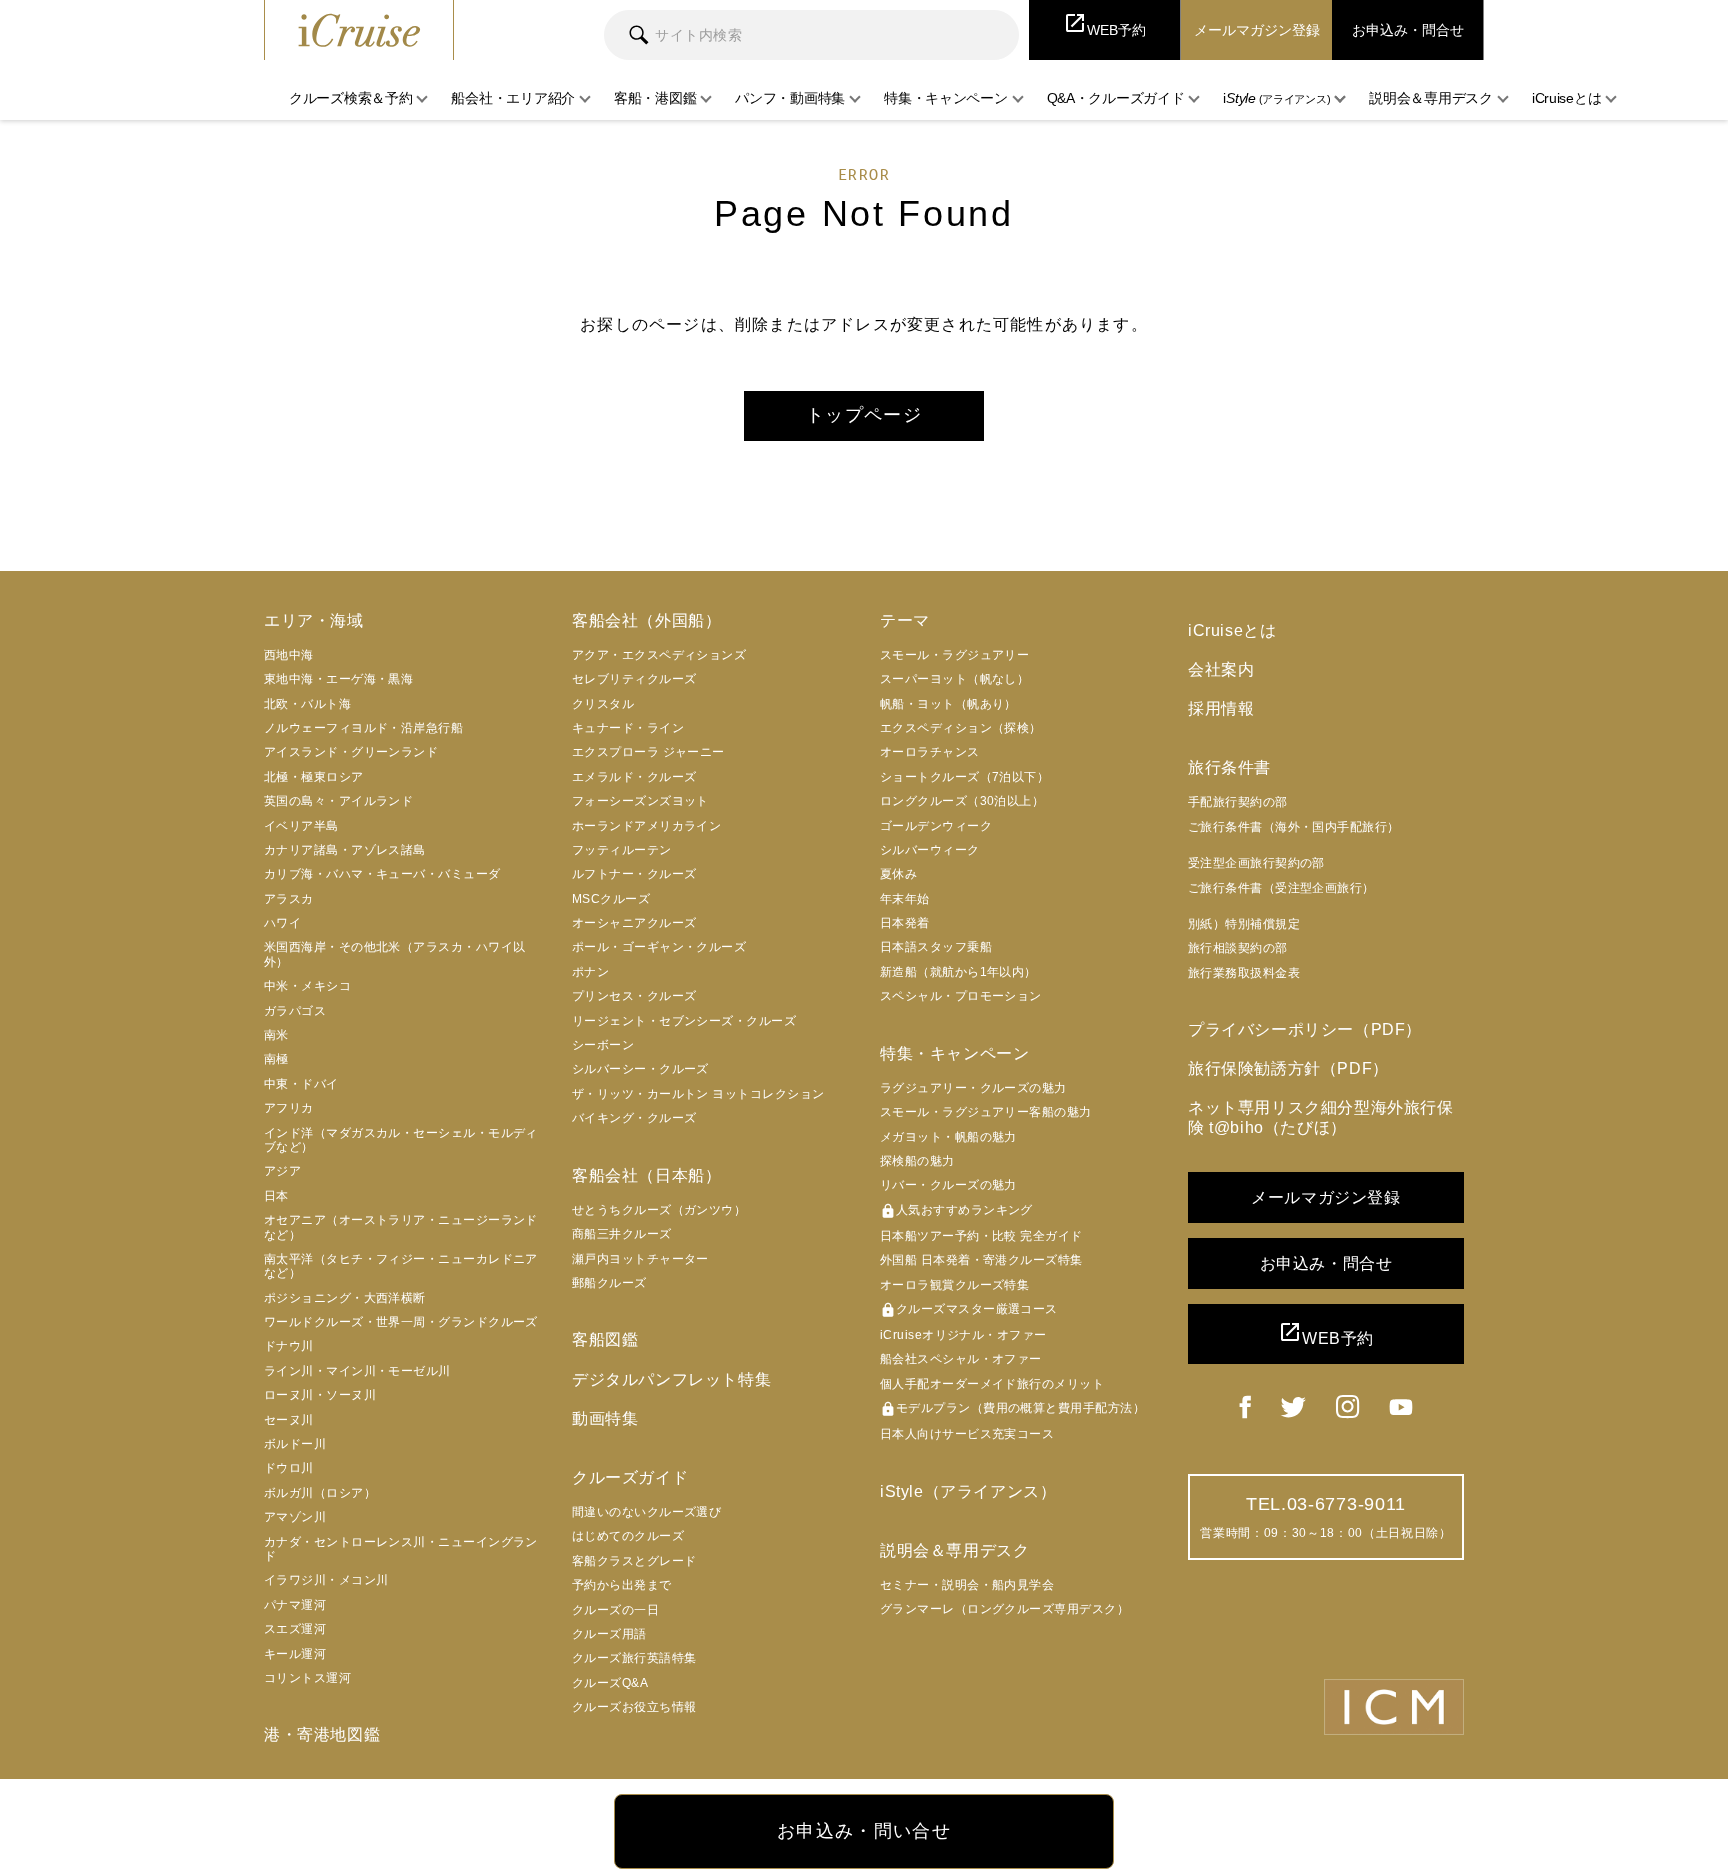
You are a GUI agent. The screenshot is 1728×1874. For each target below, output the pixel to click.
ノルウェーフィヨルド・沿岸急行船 (363, 728)
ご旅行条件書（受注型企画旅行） (1281, 888)
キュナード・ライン (628, 728)
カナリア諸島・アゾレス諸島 (345, 850)
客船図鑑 (605, 1339)
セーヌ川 (289, 1420)
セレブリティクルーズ (634, 679)
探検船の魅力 (917, 1161)
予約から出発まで (622, 1585)
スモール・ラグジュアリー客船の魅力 (986, 1112)
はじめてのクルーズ (628, 1536)
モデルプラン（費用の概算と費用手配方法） (1012, 1409)
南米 (276, 1035)
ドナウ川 (289, 1346)
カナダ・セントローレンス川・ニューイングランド (401, 1549)
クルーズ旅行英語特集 (634, 1658)
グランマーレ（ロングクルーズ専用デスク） (1004, 1609)
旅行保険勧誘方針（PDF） (1288, 1068)
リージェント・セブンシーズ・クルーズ (684, 1021)
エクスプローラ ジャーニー (648, 752)
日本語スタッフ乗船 (936, 947)
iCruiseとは (1232, 630)
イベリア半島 (301, 826)
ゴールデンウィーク (936, 826)
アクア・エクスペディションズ (659, 655)
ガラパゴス (295, 1011)
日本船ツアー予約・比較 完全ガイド (981, 1236)
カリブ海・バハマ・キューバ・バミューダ (382, 874)
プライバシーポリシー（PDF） (1305, 1029)
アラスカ (289, 899)
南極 (276, 1059)
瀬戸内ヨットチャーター (640, 1259)
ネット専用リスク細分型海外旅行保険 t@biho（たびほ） (1321, 1117)
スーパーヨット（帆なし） (954, 679)
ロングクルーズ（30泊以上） (962, 801)
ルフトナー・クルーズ (634, 874)
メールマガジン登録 (1325, 1197)
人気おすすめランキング (956, 1211)
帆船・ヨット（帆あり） (948, 704)
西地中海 (289, 655)
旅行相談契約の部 (1238, 948)
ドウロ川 (289, 1468)
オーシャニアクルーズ (634, 923)
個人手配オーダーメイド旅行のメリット (992, 1384)
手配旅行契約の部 (1238, 802)
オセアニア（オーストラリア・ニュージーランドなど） (401, 1227)
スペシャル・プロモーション (961, 996)
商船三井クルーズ (622, 1234)
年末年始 (905, 899)
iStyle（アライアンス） (968, 1491)
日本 (276, 1196)
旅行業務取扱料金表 (1244, 973)
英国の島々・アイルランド (338, 801)
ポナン (590, 972)
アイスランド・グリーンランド (351, 752)
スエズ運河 (295, 1629)
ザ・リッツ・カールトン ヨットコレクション (698, 1094)
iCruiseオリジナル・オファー (963, 1335)
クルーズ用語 (609, 1634)
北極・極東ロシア (314, 777)
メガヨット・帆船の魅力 (948, 1137)
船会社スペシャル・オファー (961, 1359)
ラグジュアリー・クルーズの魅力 (973, 1088)
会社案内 (1221, 669)
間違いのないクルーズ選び (646, 1512)
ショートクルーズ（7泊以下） (964, 777)
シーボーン (603, 1045)
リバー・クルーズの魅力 (948, 1185)
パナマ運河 (295, 1605)
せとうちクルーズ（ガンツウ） (659, 1210)
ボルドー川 (295, 1444)
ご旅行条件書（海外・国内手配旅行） (1294, 827)
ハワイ (282, 923)
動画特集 (605, 1418)
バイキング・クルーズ (634, 1118)
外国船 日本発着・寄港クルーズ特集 (981, 1260)
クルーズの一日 (615, 1610)
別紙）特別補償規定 (1244, 924)
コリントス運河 (307, 1678)
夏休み (898, 874)
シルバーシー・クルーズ (640, 1069)
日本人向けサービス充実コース (967, 1434)
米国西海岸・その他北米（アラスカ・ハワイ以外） (394, 954)
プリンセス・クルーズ (634, 996)
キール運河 (295, 1654)
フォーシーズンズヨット (640, 801)
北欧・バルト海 (307, 704)
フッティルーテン (622, 850)
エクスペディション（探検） (961, 728)
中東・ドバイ (301, 1084)
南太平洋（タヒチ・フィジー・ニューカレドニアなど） (401, 1266)
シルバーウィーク (930, 850)
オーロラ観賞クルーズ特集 (954, 1285)
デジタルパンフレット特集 (671, 1379)
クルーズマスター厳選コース (969, 1310)
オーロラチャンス (930, 752)
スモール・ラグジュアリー (954, 655)
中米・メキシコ (307, 986)
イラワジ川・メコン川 (326, 1580)
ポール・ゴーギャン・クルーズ (659, 947)
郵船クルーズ (609, 1283)
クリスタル (603, 704)
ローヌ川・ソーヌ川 (320, 1395)
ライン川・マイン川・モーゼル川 (357, 1371)
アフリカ (289, 1108)
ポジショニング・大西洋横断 (345, 1298)
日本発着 (905, 923)
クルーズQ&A (610, 1683)
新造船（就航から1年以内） (958, 972)
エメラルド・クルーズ (634, 777)
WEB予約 (1326, 1333)
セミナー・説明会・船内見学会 (967, 1585)
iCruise (359, 30)
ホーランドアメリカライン (646, 826)
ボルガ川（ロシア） (320, 1493)
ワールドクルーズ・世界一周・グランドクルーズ (401, 1322)
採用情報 (1221, 708)
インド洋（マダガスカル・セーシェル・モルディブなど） (401, 1140)
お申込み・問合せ (1326, 1263)
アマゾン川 (295, 1517)
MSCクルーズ (611, 899)
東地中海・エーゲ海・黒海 (338, 679)
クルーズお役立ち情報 (634, 1707)
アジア (282, 1171)
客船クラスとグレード (634, 1561)
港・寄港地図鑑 (322, 1734)
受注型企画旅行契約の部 (1256, 863)
